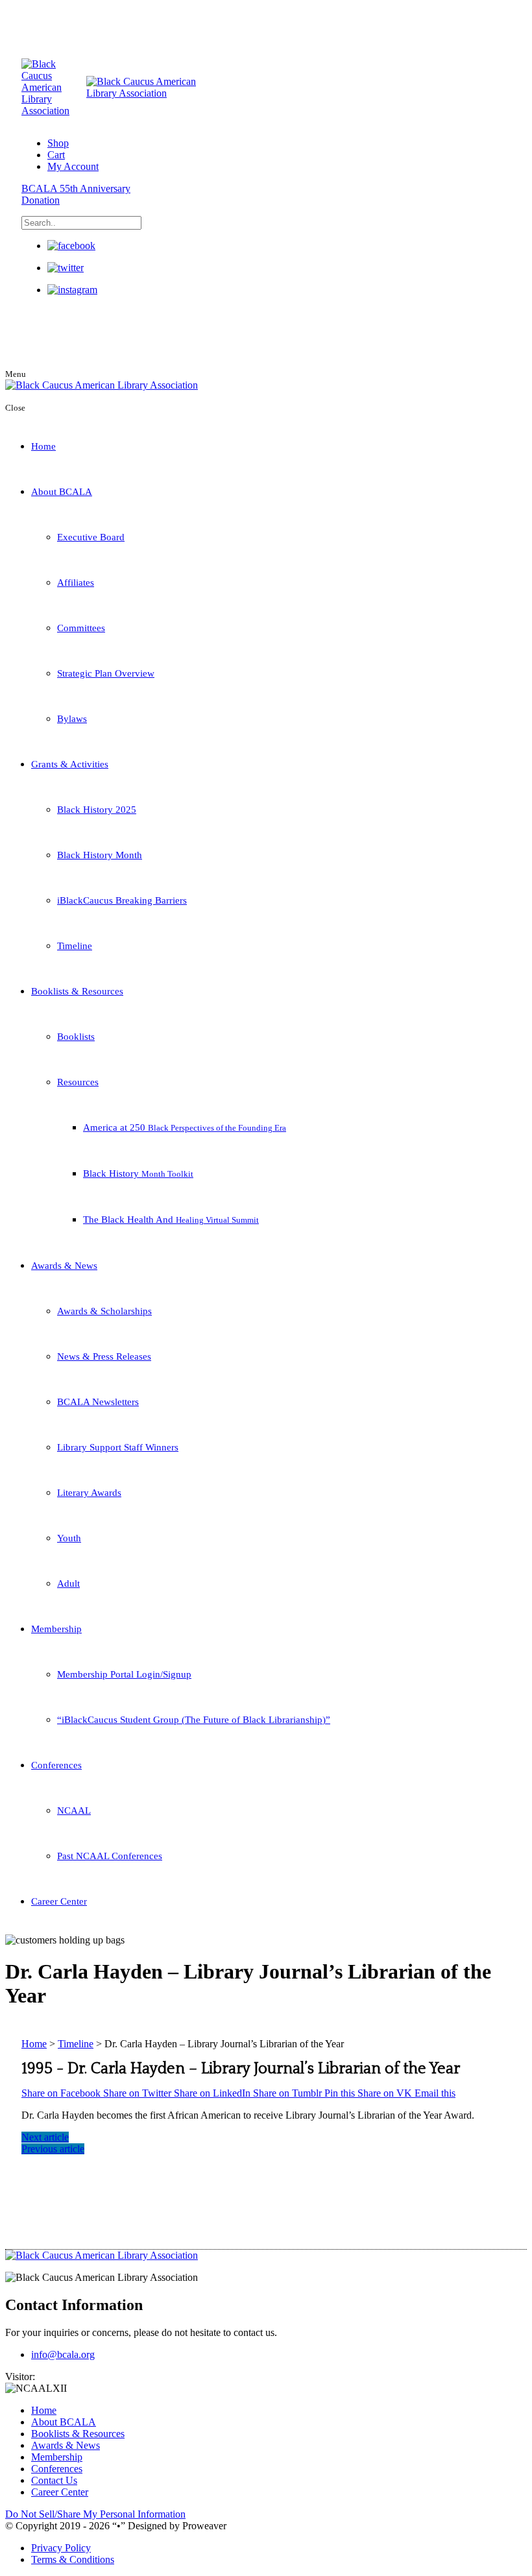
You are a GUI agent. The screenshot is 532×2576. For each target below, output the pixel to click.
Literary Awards (89, 1493)
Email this (435, 2093)
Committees (81, 628)
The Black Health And (171, 1220)
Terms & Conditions (73, 2559)
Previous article (53, 2149)
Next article (45, 2137)
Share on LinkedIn (213, 2093)
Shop (58, 143)
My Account (73, 166)
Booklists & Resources (77, 991)
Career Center (59, 1901)
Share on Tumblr (289, 2093)
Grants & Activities (70, 764)
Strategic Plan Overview (106, 673)
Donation (41, 200)
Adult (68, 1583)
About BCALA (62, 492)
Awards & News (64, 1266)
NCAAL (74, 1811)
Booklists (76, 1037)
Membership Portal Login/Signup (124, 1674)
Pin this (341, 2093)
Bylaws (72, 719)
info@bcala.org (63, 2354)
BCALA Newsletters (98, 1402)
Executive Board (91, 537)
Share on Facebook (62, 2093)
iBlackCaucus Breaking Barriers (122, 900)
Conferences (56, 1765)
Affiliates (76, 583)
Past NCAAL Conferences (110, 1856)
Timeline (75, 946)
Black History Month (100, 855)
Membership (56, 1629)
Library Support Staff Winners (118, 1447)
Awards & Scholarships (104, 1311)
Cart (56, 155)
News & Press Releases (104, 1356)
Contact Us (54, 2480)
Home (43, 446)
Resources (78, 1082)
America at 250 (185, 1127)
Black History (138, 1174)
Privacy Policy (61, 2548)
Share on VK (386, 2093)
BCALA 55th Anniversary (76, 188)
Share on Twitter (139, 2093)
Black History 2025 (97, 810)
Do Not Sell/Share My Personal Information (95, 2514)
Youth (69, 1538)
